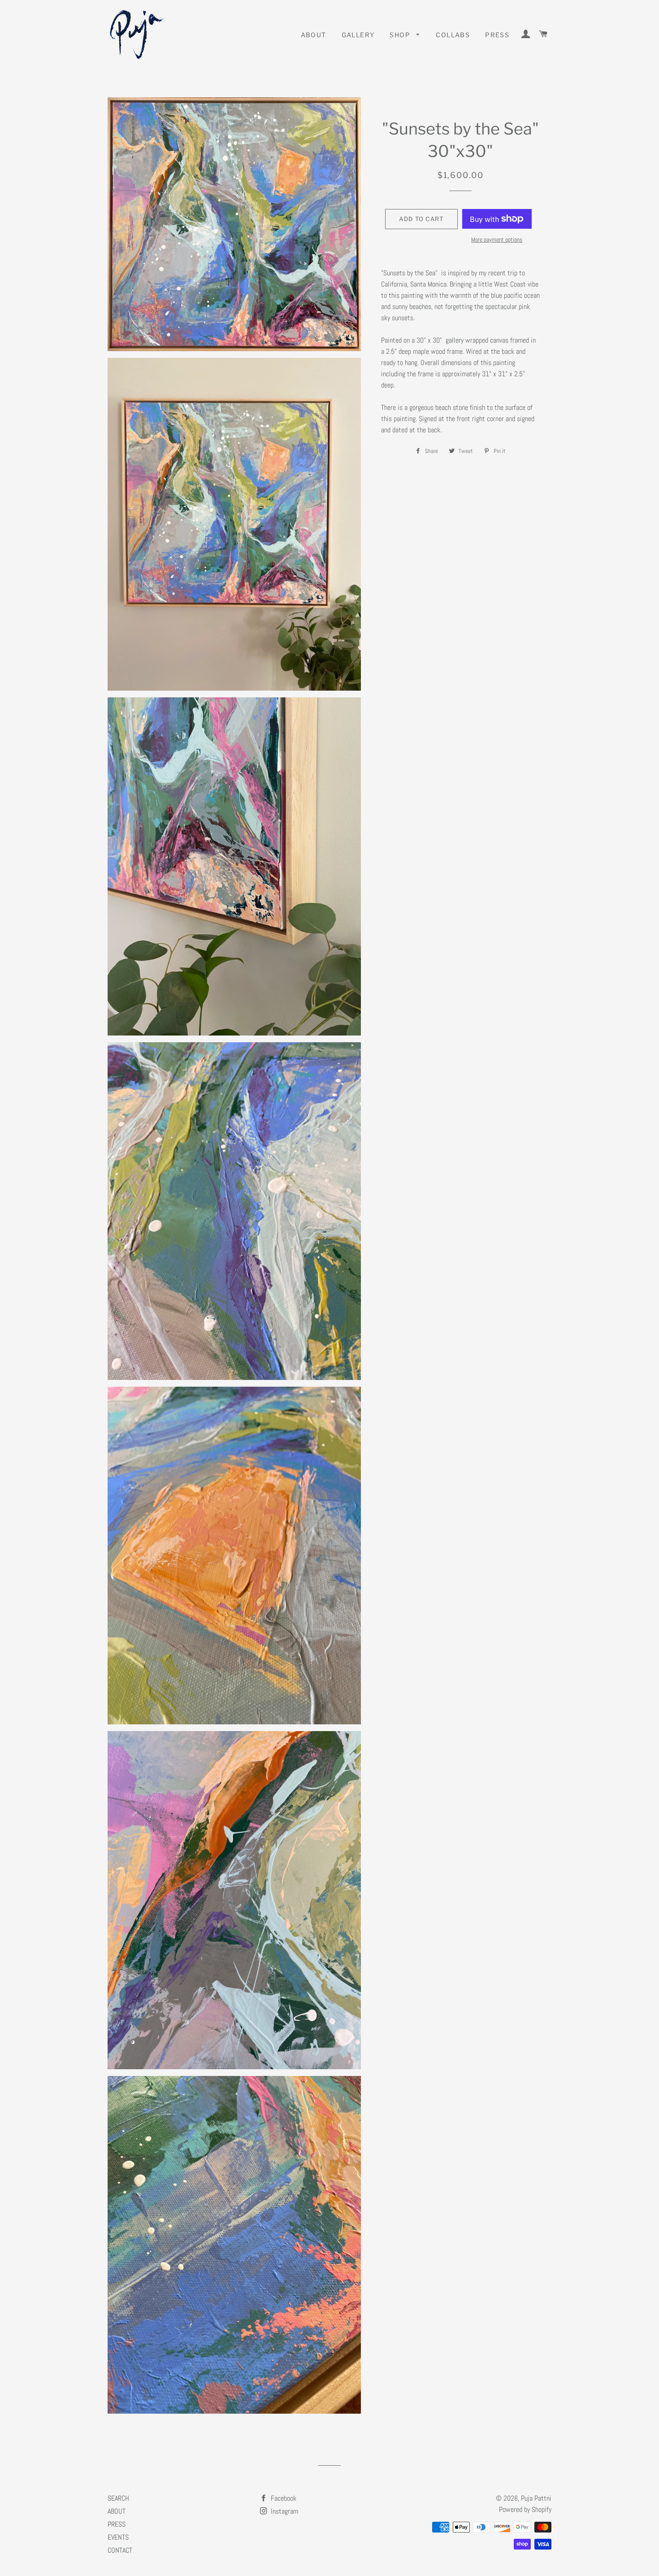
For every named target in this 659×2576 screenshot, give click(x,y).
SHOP (401, 35)
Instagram (284, 2511)
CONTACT (120, 2550)
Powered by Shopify (525, 2509)
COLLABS (453, 35)
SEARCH (118, 2498)
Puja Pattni (536, 2498)
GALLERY (358, 35)
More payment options (497, 239)
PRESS (497, 35)
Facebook (283, 2498)
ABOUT (314, 35)
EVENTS (118, 2537)
